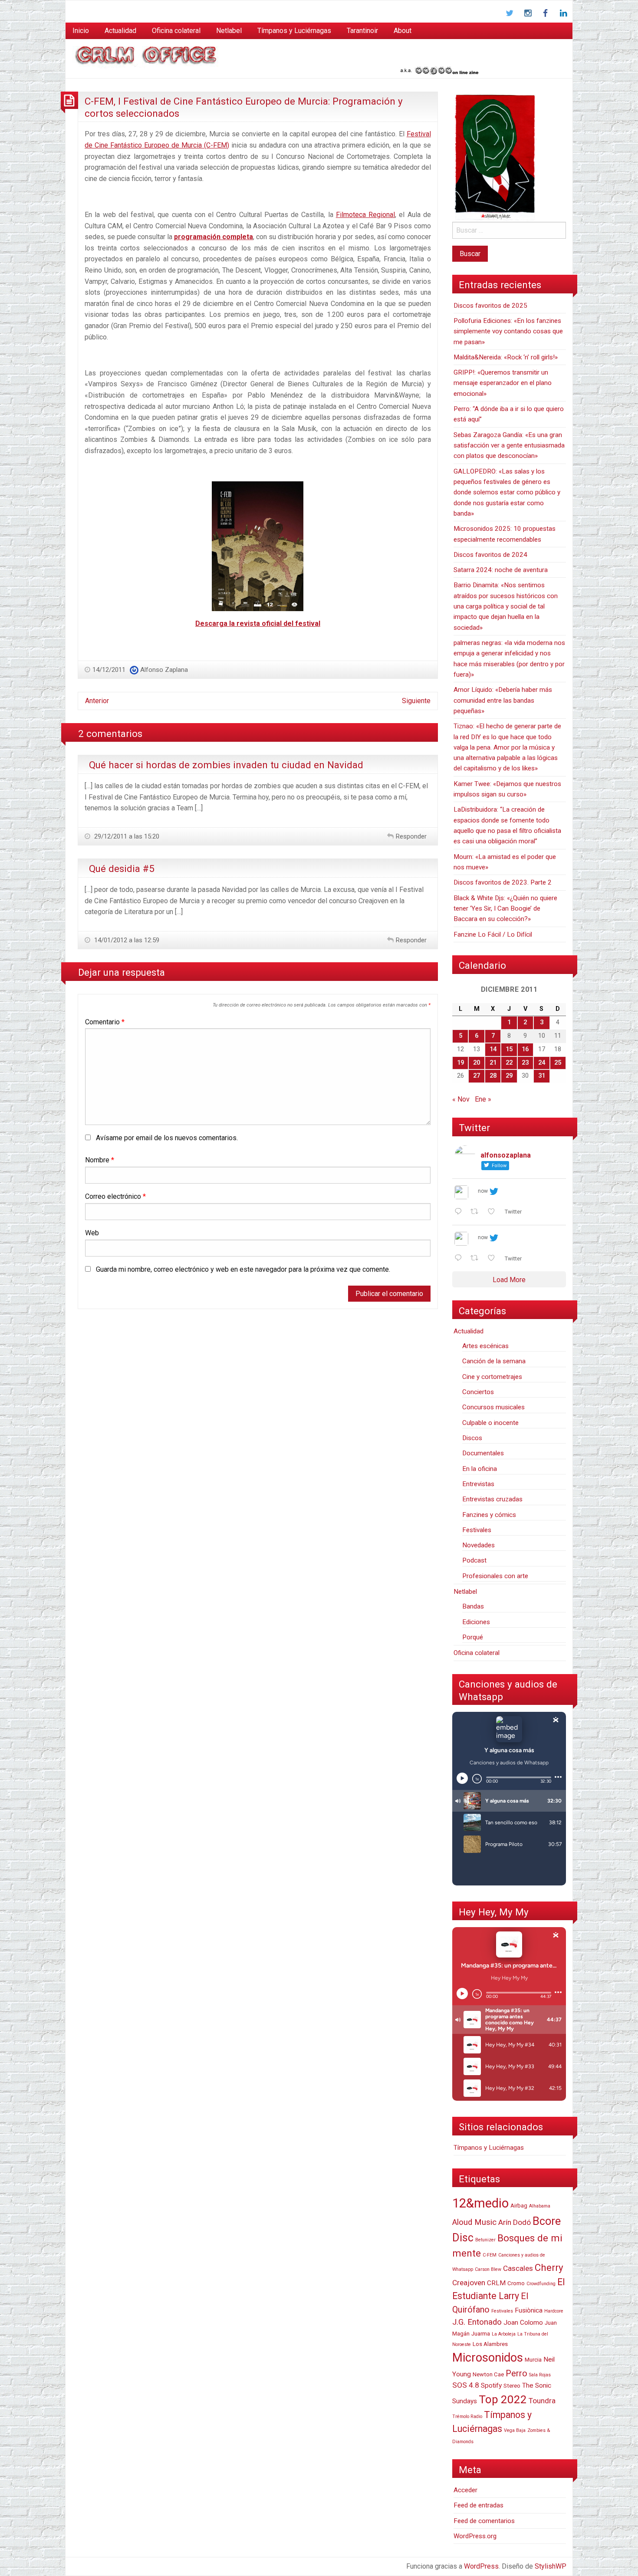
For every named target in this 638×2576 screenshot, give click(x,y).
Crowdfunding (541, 2284)
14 (493, 1049)
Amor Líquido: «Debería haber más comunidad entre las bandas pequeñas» (503, 700)
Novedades (478, 1545)
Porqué (473, 1637)
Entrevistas (478, 1484)
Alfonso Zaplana (164, 670)
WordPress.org (475, 2536)
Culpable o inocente (490, 1423)
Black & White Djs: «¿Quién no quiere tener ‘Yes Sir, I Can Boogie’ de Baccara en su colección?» (505, 909)
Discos (472, 1438)
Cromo (516, 2283)
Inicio (81, 31)
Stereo (512, 2386)
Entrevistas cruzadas (492, 1499)
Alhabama (540, 2206)
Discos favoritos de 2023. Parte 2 (503, 882)
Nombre (100, 1160)
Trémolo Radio (467, 2416)
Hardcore (554, 2311)
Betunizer (485, 2240)
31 (542, 1076)
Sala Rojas (540, 2375)
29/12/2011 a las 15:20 (126, 836)
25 (558, 1063)
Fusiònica (529, 2310)
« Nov (461, 1099)
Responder (411, 836)
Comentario (105, 1022)
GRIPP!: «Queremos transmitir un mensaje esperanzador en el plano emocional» (503, 383)
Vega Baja (515, 2430)
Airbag (519, 2206)
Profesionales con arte (495, 1576)
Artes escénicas (485, 1346)
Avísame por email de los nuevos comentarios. (167, 1138)
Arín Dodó (515, 2222)
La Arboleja (504, 2334)
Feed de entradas (478, 2505)
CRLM (496, 2283)
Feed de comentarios (484, 2521)
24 (542, 1063)
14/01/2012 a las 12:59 (126, 940)
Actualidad (120, 31)
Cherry (549, 2267)
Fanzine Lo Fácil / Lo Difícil (493, 934)
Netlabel (229, 31)
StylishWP (551, 2566)
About (403, 31)
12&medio (480, 2203)
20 (477, 1063)
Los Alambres (490, 2344)
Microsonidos (488, 2358)
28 (493, 1076)
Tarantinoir (362, 31)
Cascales (518, 2268)
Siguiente (416, 701)
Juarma (481, 2334)
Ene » (483, 1099)
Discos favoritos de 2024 (490, 555)
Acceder (465, 2490)
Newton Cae (488, 2374)
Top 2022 (503, 2399)
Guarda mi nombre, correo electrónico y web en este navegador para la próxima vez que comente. (243, 1269)
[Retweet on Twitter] (477, 1212)
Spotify (491, 2385)
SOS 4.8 (466, 2385)
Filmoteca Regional (365, 215)
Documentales (483, 1453)
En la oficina (480, 1469)
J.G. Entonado (477, 2322)
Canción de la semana (494, 1361)
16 (525, 1049)
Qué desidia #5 (122, 869)
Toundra (542, 2401)
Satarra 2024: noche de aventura (501, 570)
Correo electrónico (115, 1196)
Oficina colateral (176, 31)
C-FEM (490, 2255)
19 (460, 1063)
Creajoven (469, 2283)
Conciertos (478, 1392)
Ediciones (476, 1622)
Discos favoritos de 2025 (490, 306)
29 (509, 1076)
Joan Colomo (523, 2323)
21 (493, 1063)
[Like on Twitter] (494, 1212)
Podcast (474, 1560)
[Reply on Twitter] (460, 1212)
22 (509, 1063)
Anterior (97, 701)
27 (477, 1076)
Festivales (477, 1530)
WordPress (481, 2566)
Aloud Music (474, 2222)
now (483, 1191)
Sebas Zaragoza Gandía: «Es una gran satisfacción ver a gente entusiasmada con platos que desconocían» (509, 446)
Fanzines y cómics (489, 1515)
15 (509, 1049)
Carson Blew (488, 2269)
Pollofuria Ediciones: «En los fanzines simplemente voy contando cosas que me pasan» (508, 331)
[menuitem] (81, 31)
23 (525, 1063)
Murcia (533, 2360)
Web (92, 1233)
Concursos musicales (493, 1407)
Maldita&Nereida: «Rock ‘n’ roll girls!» (506, 357)
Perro (516, 2373)
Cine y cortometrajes (492, 1377)
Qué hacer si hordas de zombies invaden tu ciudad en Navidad (226, 765)
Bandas (473, 1606)
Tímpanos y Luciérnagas (294, 31)
